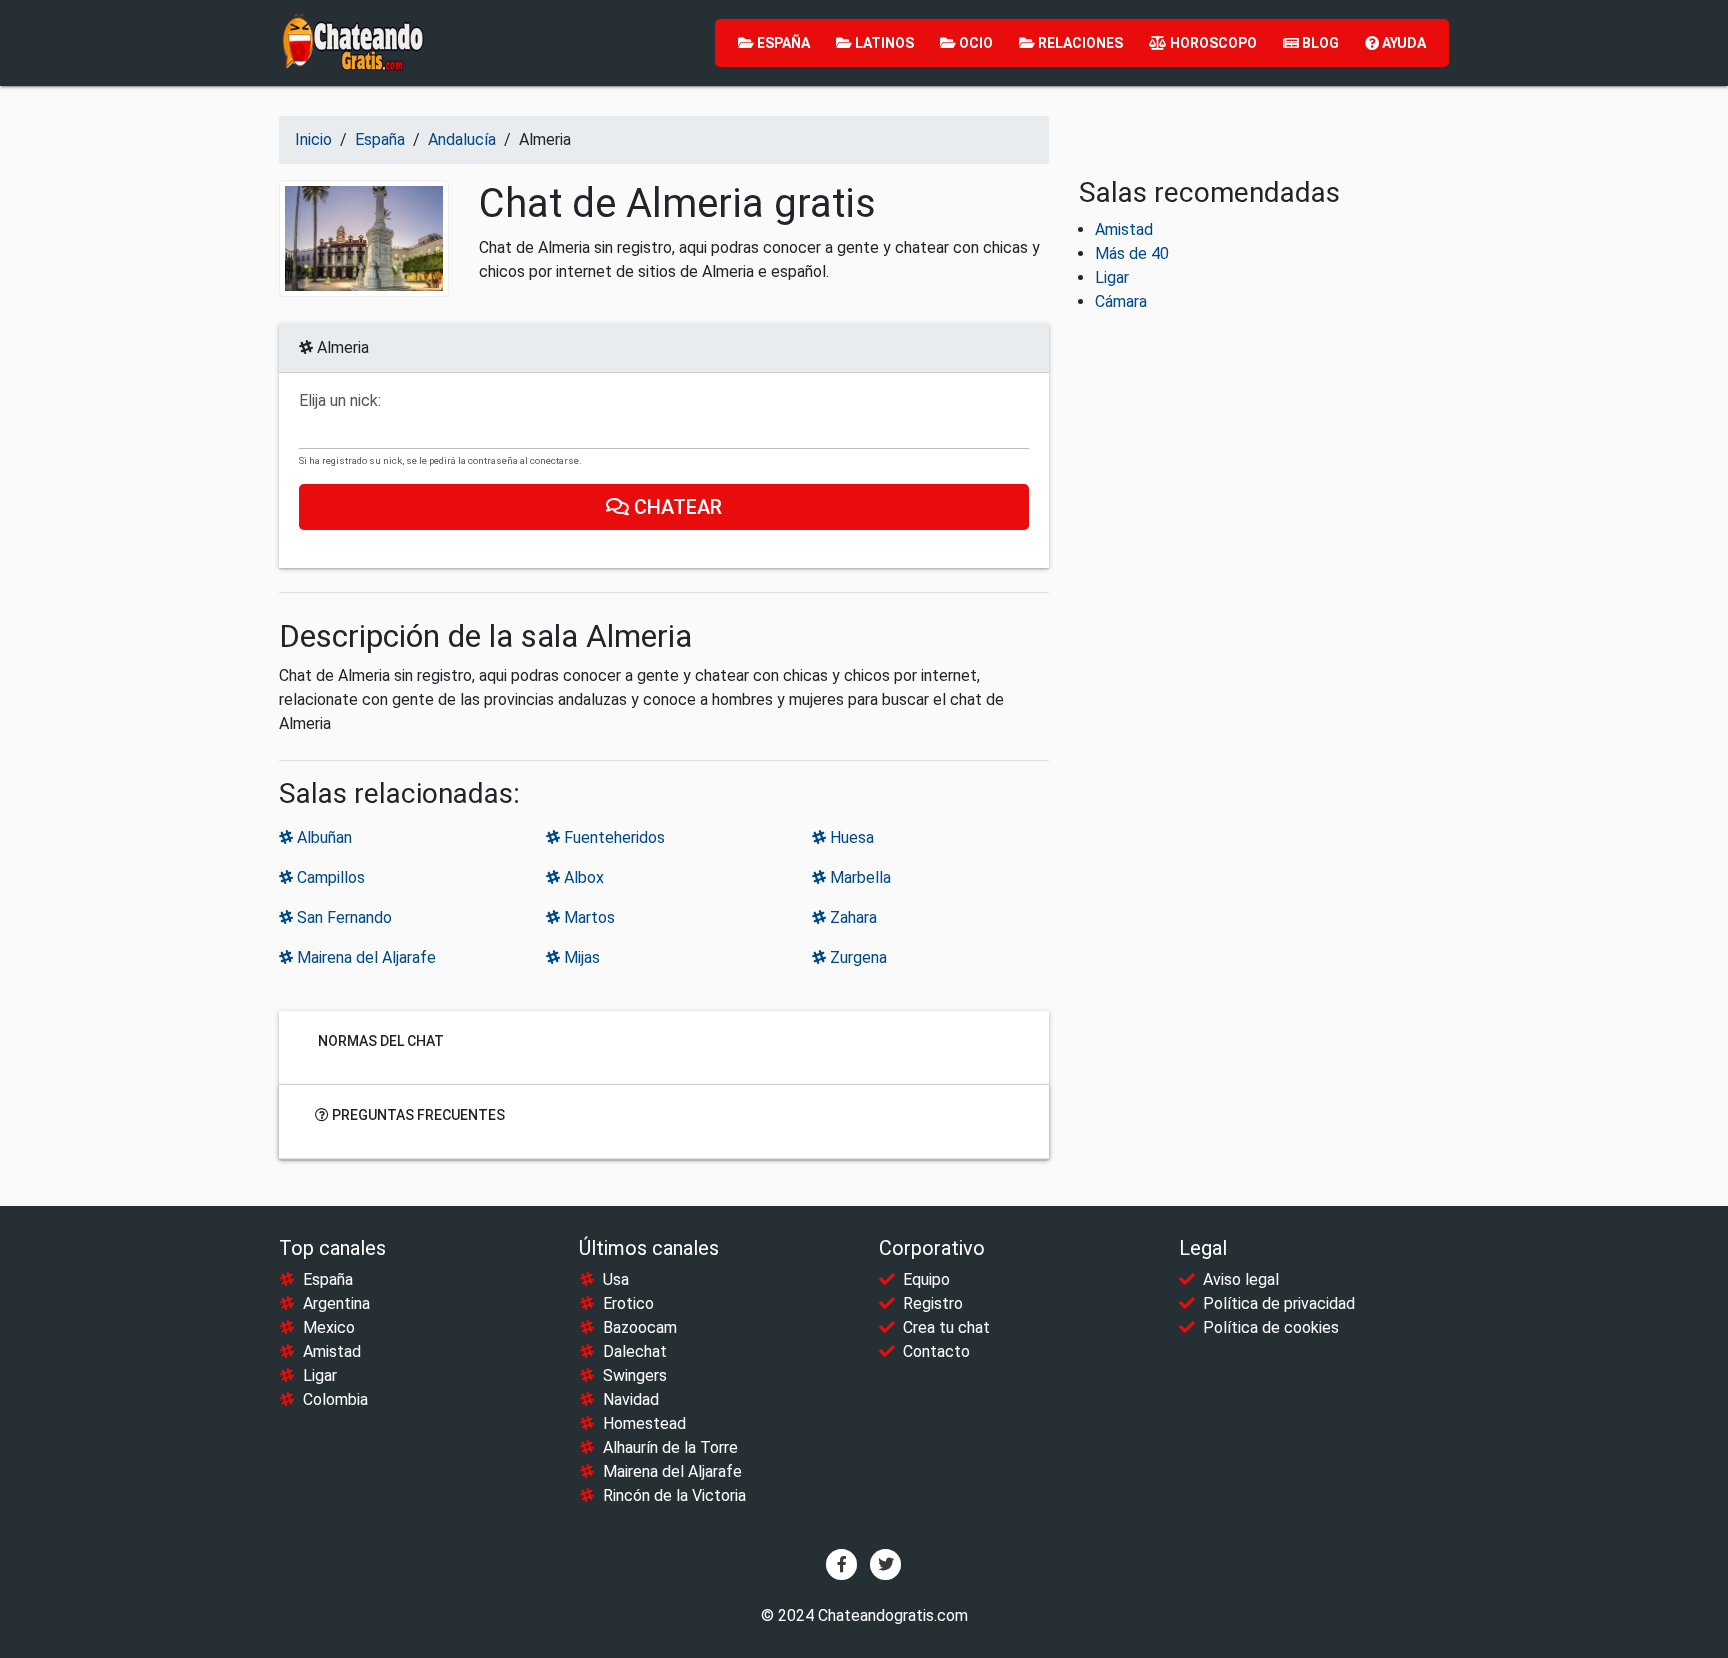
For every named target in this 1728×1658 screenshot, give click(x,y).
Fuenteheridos (612, 837)
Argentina (336, 1303)
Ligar (1112, 277)
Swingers (635, 1375)
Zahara (851, 917)
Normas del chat (379, 1041)
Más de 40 (1132, 253)
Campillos (329, 877)
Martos (587, 917)
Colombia (335, 1399)
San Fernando (342, 917)
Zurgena (856, 957)
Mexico (329, 1327)
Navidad (631, 1399)
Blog (1319, 43)
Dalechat (635, 1351)
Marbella (858, 877)
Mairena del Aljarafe (364, 957)
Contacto (936, 1351)
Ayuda (1402, 43)
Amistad (1124, 229)
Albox (582, 877)
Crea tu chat (946, 1327)
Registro (933, 1303)
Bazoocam (640, 1327)
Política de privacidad (1279, 1303)
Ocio (974, 43)
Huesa (850, 837)
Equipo (926, 1279)
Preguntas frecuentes (417, 1115)
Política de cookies (1271, 1327)
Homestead (644, 1423)
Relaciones (1079, 43)
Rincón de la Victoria (674, 1495)
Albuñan (322, 837)
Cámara (1121, 301)
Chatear (675, 507)
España (782, 43)
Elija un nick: (340, 401)
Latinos (883, 43)
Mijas (580, 957)
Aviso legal (1241, 1279)
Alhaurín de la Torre (670, 1447)
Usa (616, 1279)
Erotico (628, 1303)
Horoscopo (1212, 43)
